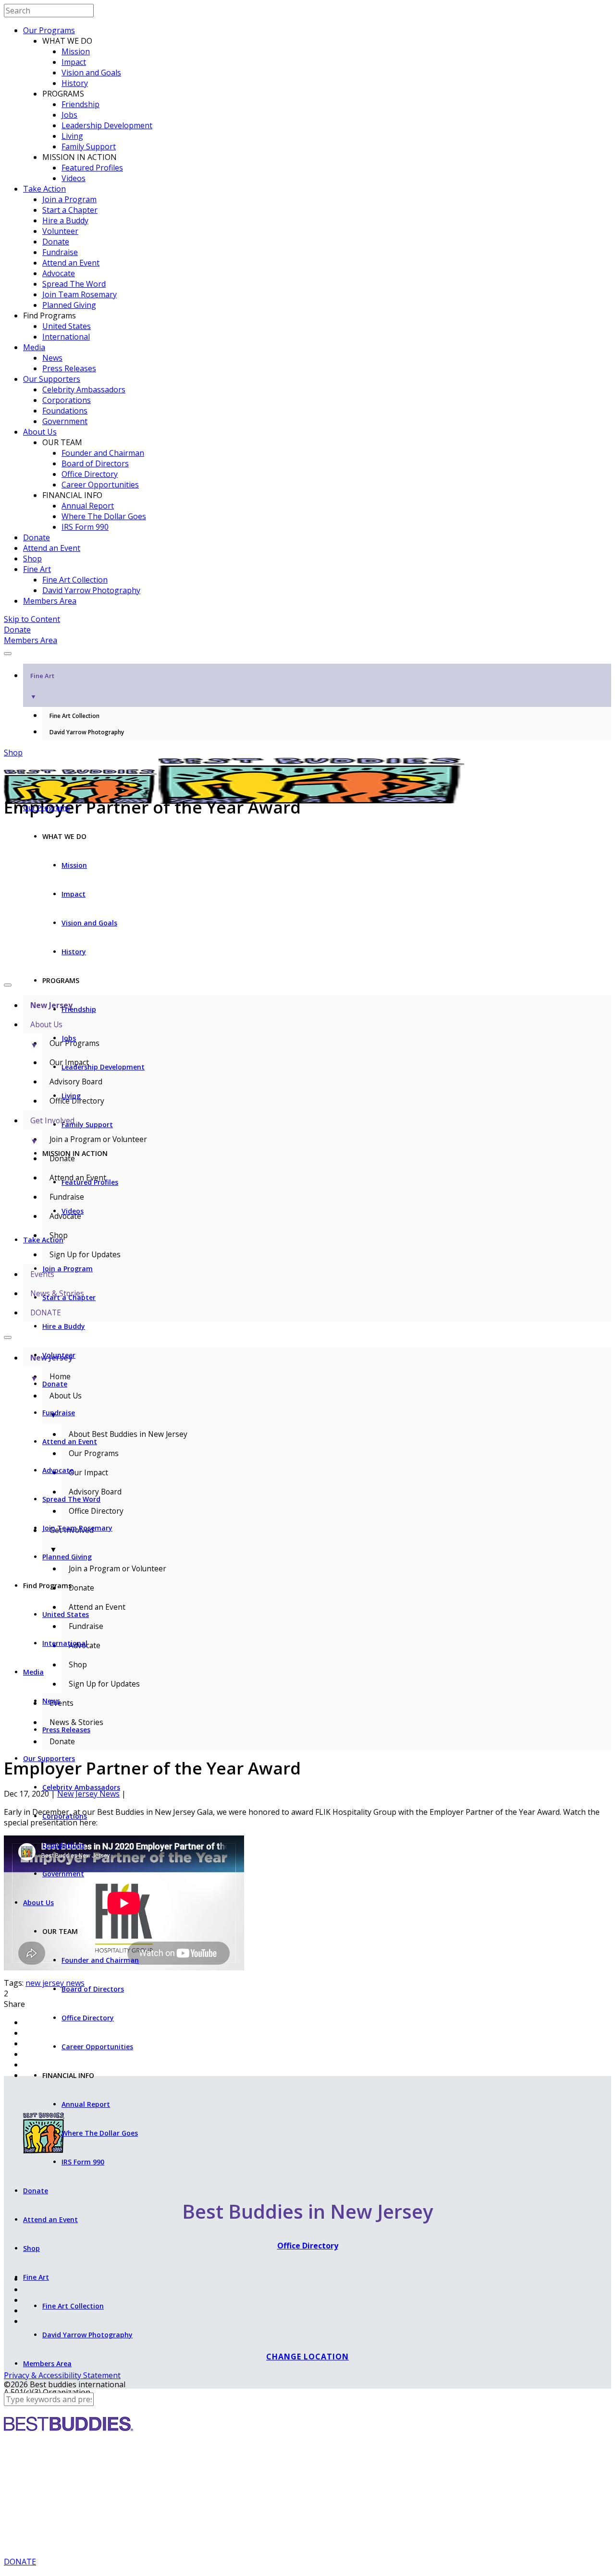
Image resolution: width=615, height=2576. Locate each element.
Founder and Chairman (103, 453)
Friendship (80, 104)
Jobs (69, 115)
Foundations (65, 411)
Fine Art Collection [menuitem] (74, 716)
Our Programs (49, 30)
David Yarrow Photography (91, 590)
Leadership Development (107, 125)
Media (34, 347)
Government (65, 421)
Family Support (89, 146)
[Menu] (8, 654)
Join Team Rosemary (80, 294)
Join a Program (69, 199)
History (75, 83)
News (52, 358)
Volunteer (60, 231)
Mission (76, 51)
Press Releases (69, 368)
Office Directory (90, 474)
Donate (56, 242)
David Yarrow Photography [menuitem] (87, 732)
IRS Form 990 (85, 527)
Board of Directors (95, 463)
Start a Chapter (70, 210)
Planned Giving (69, 305)
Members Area (50, 601)
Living (72, 136)
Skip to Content (32, 619)
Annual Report (88, 506)
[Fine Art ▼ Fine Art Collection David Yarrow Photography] (307, 651)
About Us (40, 432)
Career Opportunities (100, 485)
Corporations (67, 400)
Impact (74, 62)
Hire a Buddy (65, 220)
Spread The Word (74, 284)
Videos (74, 178)
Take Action (44, 189)
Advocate (59, 273)
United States (67, 326)
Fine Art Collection (75, 580)
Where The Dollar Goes (104, 516)
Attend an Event (71, 263)
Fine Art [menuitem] (42, 686)
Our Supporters (52, 379)
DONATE (20, 2562)
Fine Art (37, 569)
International (66, 337)
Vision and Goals (91, 73)
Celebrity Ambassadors (84, 389)
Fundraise (60, 252)
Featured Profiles (92, 168)
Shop (32, 559)
